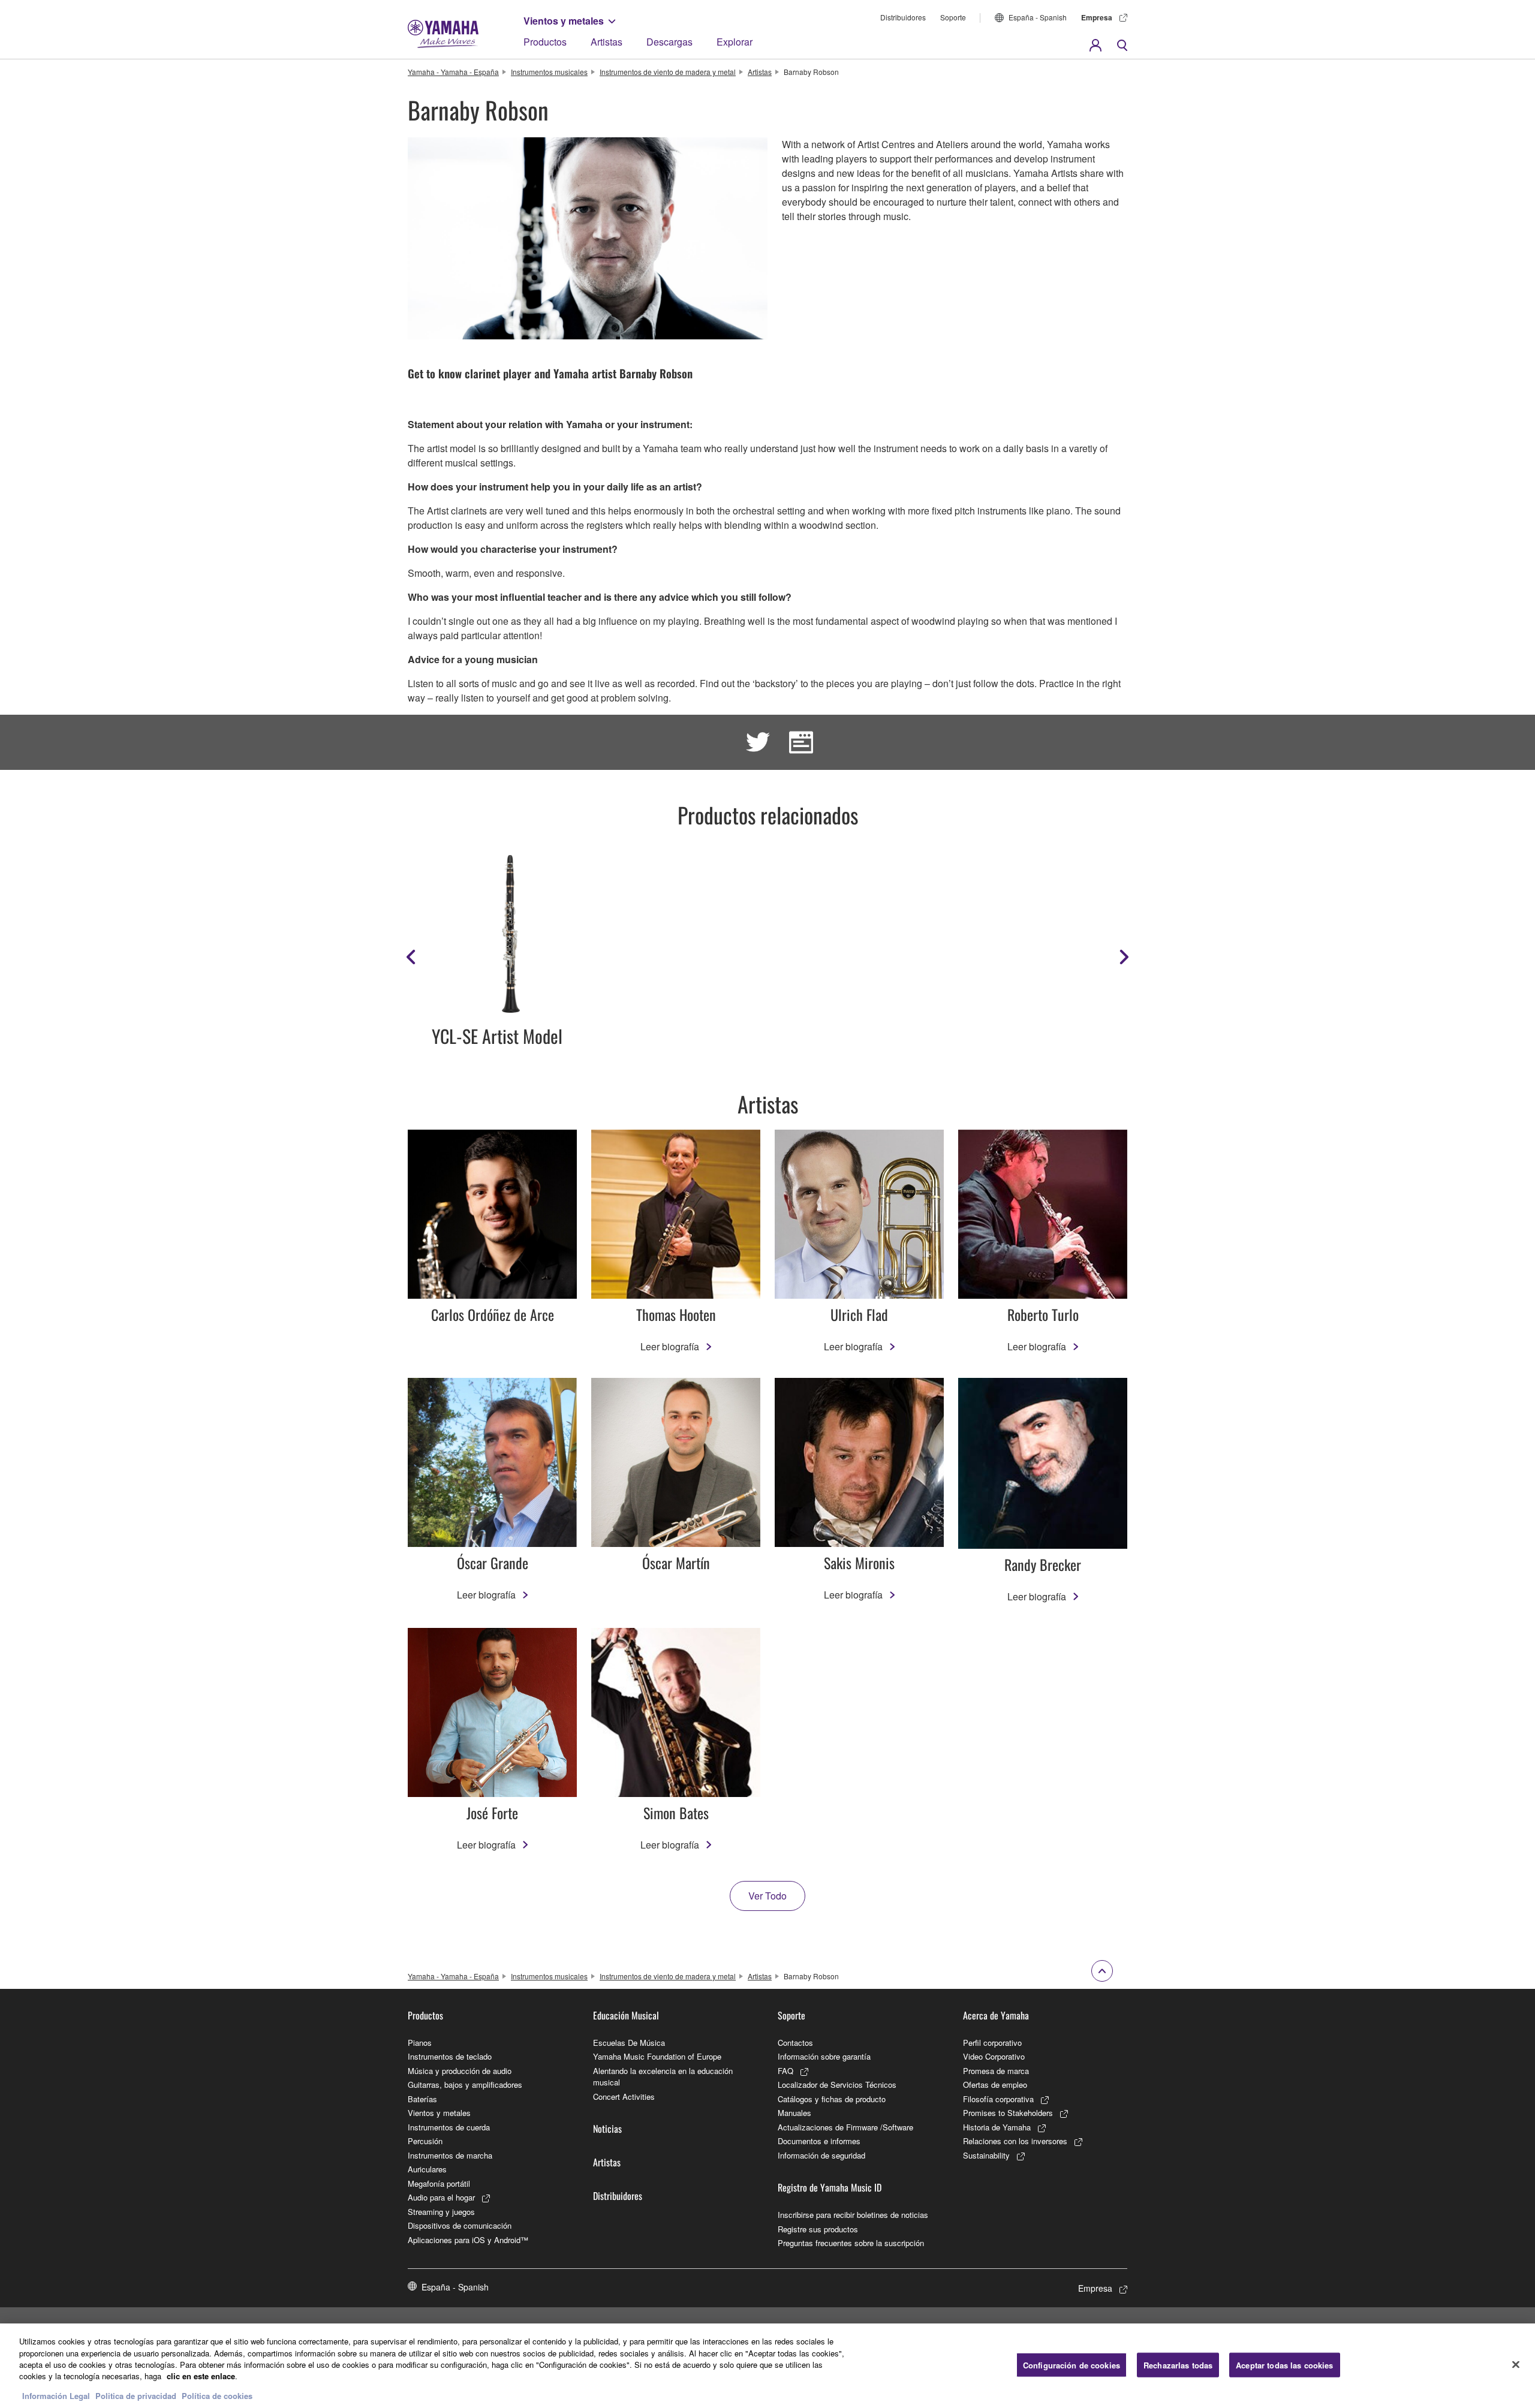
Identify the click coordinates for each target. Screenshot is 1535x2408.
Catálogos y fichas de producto (832, 2099)
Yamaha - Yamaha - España (453, 72)
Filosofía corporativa (998, 2099)
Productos (545, 42)
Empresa (1097, 17)
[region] (767, 2366)
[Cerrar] (1516, 2364)
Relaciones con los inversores (1015, 2141)
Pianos (420, 2043)
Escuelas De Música (629, 2043)
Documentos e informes (819, 2141)
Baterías (422, 2099)
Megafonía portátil (439, 2183)
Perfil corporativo (992, 2043)
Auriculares (427, 2169)
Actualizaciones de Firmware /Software (845, 2127)
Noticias (607, 2129)
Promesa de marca (996, 2071)
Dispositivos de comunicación (460, 2225)
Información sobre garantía (824, 2056)
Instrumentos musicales (549, 72)
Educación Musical (626, 2015)
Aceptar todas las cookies (1284, 2365)
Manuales (794, 2113)
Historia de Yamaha (997, 2127)
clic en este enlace (201, 2377)
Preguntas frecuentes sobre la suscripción (851, 2243)
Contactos (795, 2043)
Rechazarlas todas (1178, 2365)
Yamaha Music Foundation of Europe (657, 2056)
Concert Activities (624, 2097)
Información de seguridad (821, 2155)
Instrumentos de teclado (450, 2056)
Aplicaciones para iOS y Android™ (468, 2240)
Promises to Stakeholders (1008, 2113)
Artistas (607, 42)
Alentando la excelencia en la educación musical (663, 2077)
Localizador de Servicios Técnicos (837, 2085)
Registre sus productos (818, 2229)
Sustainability (986, 2155)
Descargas (669, 42)
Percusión (425, 2141)
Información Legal (56, 2396)
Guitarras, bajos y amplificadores (465, 2085)
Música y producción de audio (460, 2071)
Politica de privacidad (136, 2396)
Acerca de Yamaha (996, 2015)
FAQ (785, 2071)
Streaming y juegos (441, 2212)
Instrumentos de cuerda (449, 2127)
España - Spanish (1038, 17)
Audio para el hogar (441, 2197)
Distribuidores (903, 17)
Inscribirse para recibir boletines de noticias (853, 2215)
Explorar (735, 42)
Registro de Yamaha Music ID (830, 2187)
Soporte (953, 17)
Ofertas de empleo (995, 2085)
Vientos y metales (564, 21)
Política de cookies (217, 2396)
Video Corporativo (994, 2056)
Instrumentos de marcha (450, 2155)
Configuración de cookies (1072, 2365)
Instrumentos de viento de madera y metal (668, 72)
